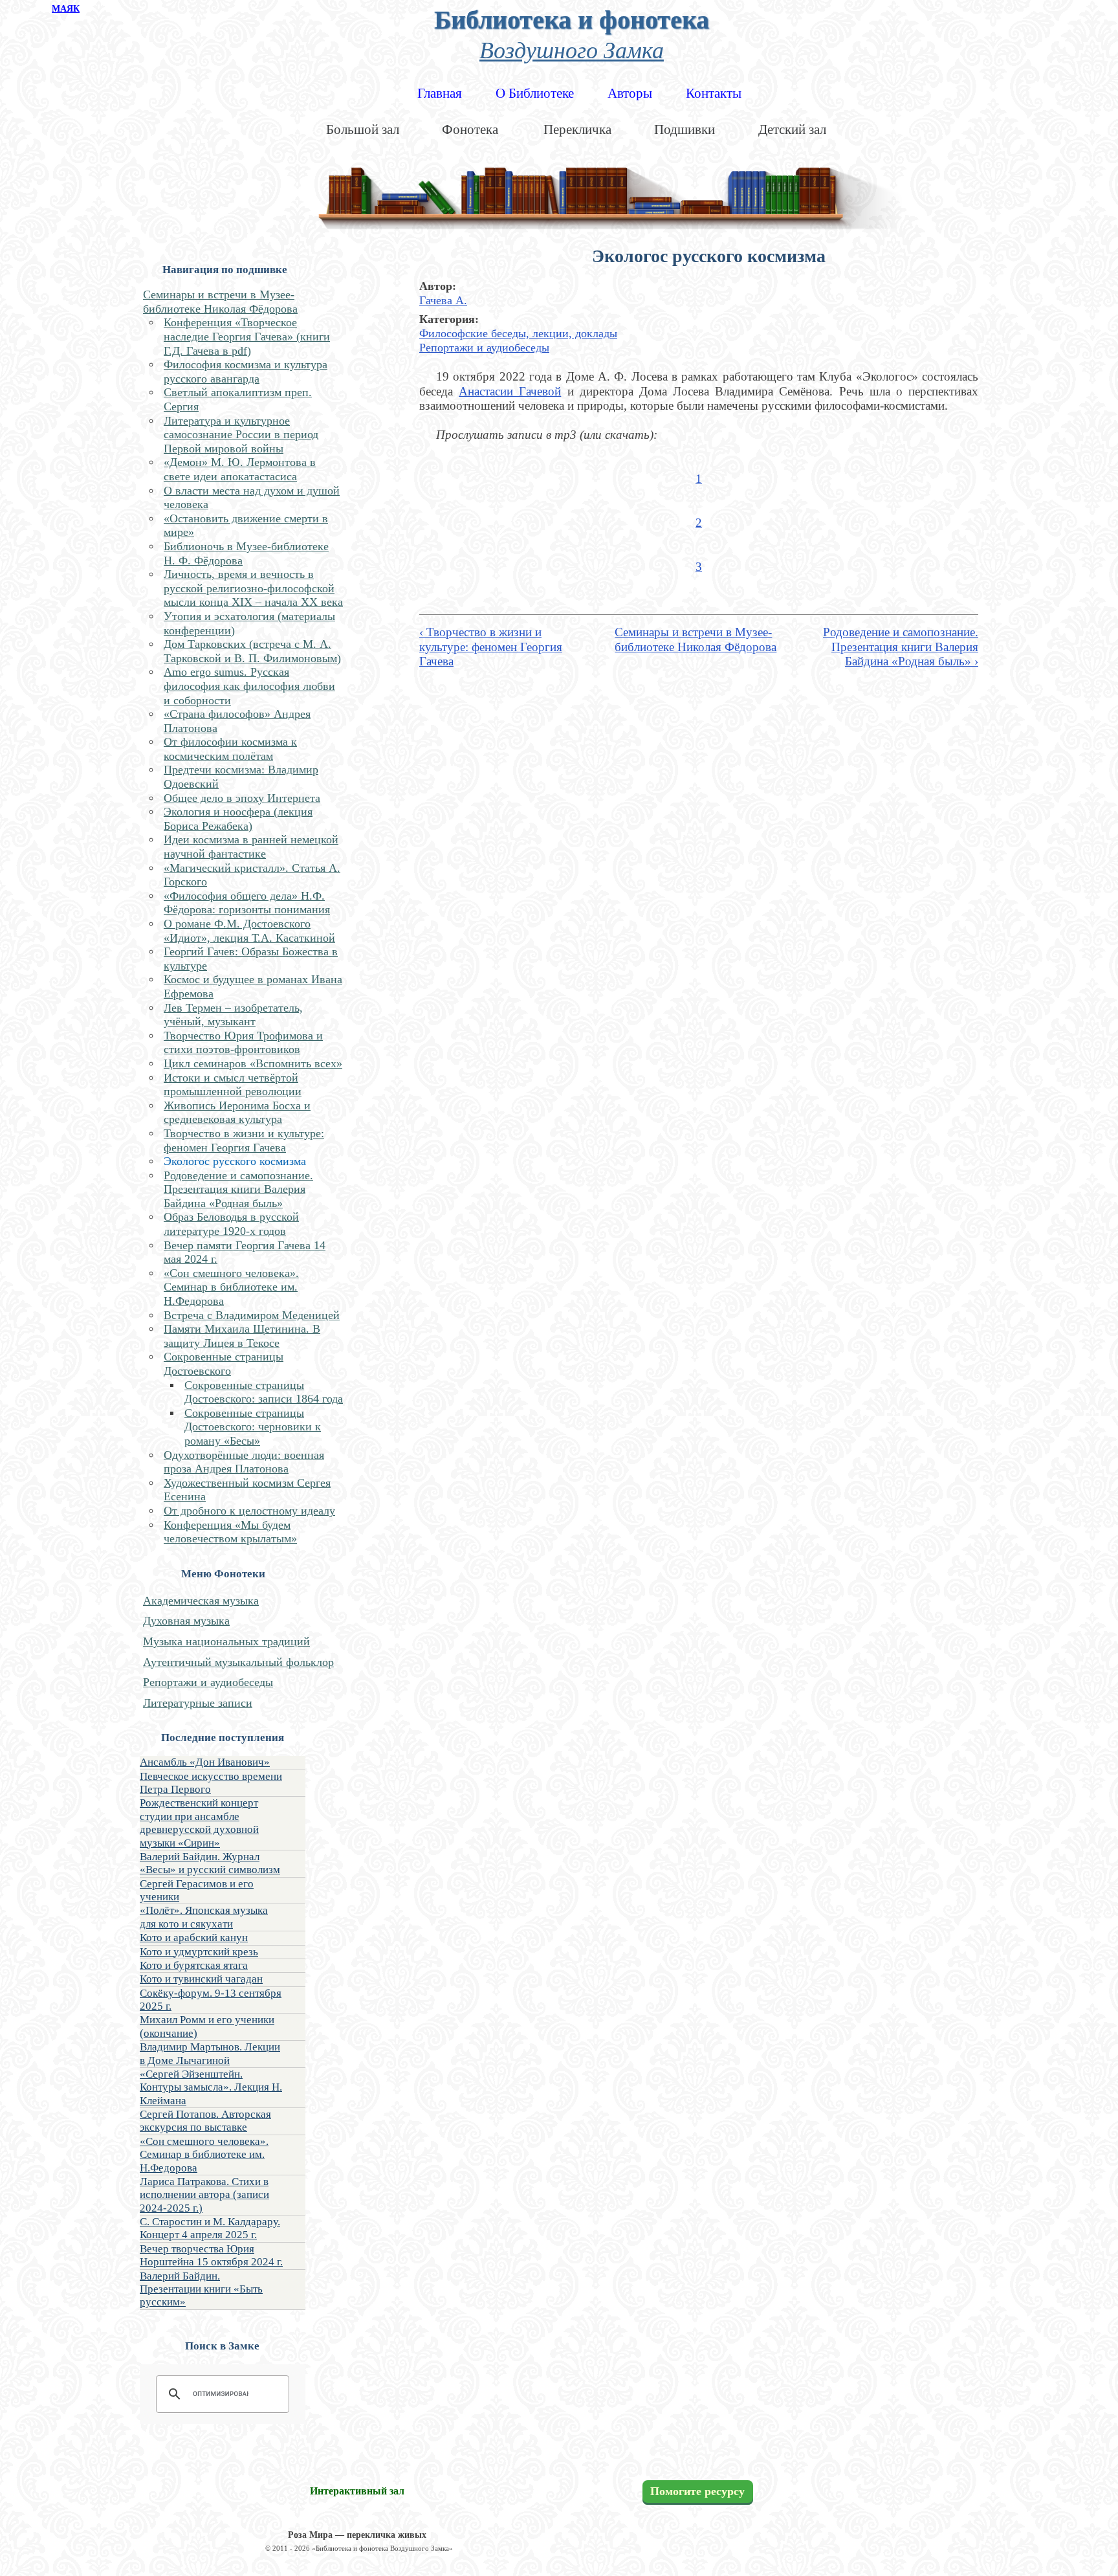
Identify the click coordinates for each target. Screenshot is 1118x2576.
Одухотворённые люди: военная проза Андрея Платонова (244, 1462)
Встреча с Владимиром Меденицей (252, 1315)
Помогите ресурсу (697, 2492)
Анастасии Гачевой (510, 391)
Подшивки (685, 129)
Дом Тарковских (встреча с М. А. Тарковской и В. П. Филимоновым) (252, 651)
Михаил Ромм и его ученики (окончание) (207, 2026)
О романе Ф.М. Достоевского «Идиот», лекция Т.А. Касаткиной (249, 931)
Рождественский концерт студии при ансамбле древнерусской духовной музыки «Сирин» (199, 1823)
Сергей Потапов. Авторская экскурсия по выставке (205, 2121)
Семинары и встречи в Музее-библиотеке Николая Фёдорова (220, 302)
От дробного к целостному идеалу (249, 1511)
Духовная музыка (186, 1621)
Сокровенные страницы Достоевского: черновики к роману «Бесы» (253, 1427)
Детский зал (792, 129)
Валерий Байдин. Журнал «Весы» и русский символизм (210, 1863)
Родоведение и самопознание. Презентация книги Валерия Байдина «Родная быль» (238, 1189)
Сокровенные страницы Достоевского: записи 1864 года (264, 1392)
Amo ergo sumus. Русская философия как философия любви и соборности (249, 686)
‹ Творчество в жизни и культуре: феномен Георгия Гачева (491, 647)
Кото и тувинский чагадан (201, 1979)
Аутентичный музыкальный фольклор (238, 1662)
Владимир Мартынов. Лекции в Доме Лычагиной (210, 2053)
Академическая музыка (201, 1601)
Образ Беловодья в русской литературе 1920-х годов (231, 1224)
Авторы (630, 93)
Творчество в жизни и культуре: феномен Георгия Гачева (244, 1140)
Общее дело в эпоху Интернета (242, 798)
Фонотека (470, 129)
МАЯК (66, 9)
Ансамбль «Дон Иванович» (205, 1762)
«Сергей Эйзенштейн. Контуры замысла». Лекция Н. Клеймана (211, 2087)
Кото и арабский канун (194, 1938)
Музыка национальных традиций (226, 1641)
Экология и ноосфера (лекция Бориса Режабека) (238, 819)
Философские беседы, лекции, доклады (518, 333)
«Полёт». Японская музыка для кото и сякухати (204, 1917)
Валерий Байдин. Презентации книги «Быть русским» (201, 2289)
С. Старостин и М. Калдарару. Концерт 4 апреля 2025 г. (210, 2228)
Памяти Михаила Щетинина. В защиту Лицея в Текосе (242, 1336)
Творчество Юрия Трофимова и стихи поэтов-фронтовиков (243, 1043)
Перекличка (577, 129)
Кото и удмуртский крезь (199, 1952)
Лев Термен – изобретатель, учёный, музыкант (233, 1015)
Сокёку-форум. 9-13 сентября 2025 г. (211, 2000)
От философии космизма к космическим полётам (230, 749)
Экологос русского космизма (235, 1161)
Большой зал (363, 129)
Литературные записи (198, 1703)
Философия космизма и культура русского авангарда (246, 372)
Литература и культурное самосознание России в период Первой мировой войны (241, 435)
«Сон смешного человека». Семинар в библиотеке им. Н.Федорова (231, 1287)
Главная (440, 93)
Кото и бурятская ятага (194, 1965)
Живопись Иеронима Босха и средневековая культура (237, 1113)
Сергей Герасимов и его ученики (197, 1890)
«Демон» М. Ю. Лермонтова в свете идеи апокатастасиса (240, 469)
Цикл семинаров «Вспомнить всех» (253, 1063)
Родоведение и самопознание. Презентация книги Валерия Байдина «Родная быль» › (901, 647)
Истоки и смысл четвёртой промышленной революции (233, 1085)
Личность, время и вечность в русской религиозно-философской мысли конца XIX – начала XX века (253, 588)
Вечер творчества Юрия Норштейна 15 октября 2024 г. (211, 2255)
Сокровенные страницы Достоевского (224, 1364)
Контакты (714, 93)
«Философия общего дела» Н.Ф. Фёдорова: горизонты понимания (247, 903)
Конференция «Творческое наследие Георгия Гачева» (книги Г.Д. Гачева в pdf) (247, 336)
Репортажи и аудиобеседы (208, 1682)
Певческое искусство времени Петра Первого (211, 1783)
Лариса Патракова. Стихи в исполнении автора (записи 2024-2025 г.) (204, 2195)
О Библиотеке (535, 93)
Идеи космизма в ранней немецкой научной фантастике (251, 847)
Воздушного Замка (572, 49)
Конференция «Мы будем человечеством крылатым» (230, 1532)
